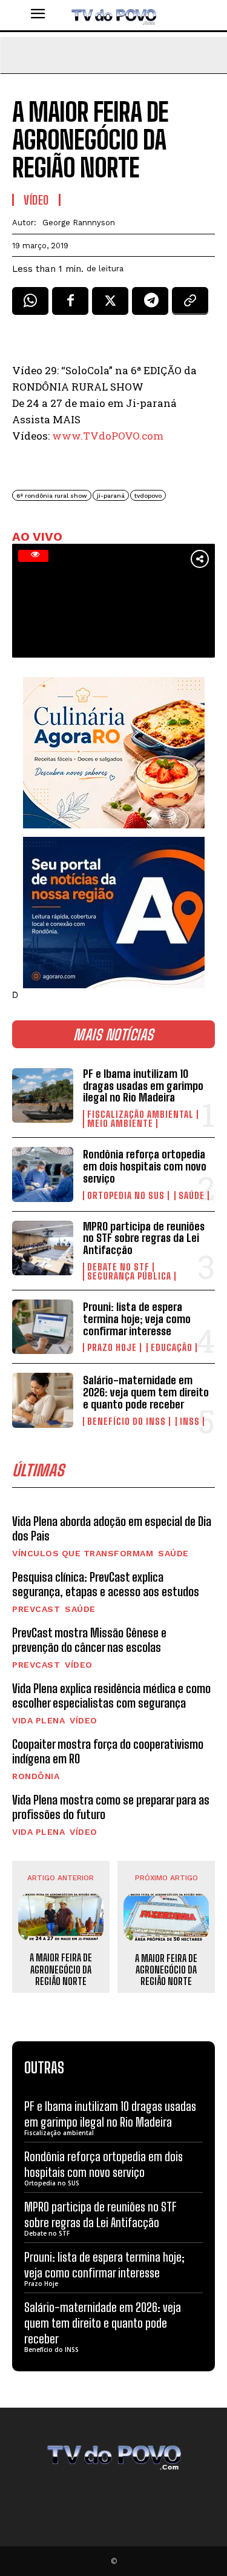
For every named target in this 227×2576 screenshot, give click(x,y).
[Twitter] (110, 305)
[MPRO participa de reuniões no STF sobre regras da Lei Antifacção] (43, 1248)
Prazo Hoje (112, 1348)
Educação (172, 1348)
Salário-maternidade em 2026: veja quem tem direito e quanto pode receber (146, 1392)
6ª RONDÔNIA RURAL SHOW (52, 496)
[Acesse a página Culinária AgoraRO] (114, 753)
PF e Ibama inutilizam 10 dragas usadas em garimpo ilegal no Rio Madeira (143, 1086)
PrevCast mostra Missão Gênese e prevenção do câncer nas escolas (89, 1640)
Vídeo (79, 1665)
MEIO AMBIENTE (120, 1124)
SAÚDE (192, 1196)
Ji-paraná (111, 496)
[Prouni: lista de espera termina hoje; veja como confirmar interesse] (43, 1327)
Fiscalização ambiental (140, 1115)
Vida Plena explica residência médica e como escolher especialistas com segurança (111, 1696)
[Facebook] (70, 305)
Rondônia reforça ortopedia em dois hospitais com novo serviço (145, 1166)
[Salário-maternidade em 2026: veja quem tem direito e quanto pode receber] (43, 1400)
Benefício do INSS (127, 1422)
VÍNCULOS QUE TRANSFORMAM (83, 1553)
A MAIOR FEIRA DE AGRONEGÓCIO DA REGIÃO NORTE (61, 1969)
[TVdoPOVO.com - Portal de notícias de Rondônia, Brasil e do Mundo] (113, 15)
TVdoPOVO (148, 496)
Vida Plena (38, 1720)
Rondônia (36, 1776)
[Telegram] (150, 305)
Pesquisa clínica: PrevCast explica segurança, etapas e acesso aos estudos (106, 1584)
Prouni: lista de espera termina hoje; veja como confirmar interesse (137, 1319)
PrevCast (36, 1609)
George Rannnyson (79, 223)
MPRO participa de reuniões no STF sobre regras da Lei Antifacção (144, 1238)
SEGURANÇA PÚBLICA (129, 1276)
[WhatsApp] (30, 305)
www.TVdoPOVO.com (108, 436)
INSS (190, 1422)
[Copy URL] (190, 305)
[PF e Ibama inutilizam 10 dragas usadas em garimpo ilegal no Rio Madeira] (43, 1095)
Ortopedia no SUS (126, 1196)
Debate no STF (118, 1267)
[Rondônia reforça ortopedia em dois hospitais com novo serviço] (43, 1174)
